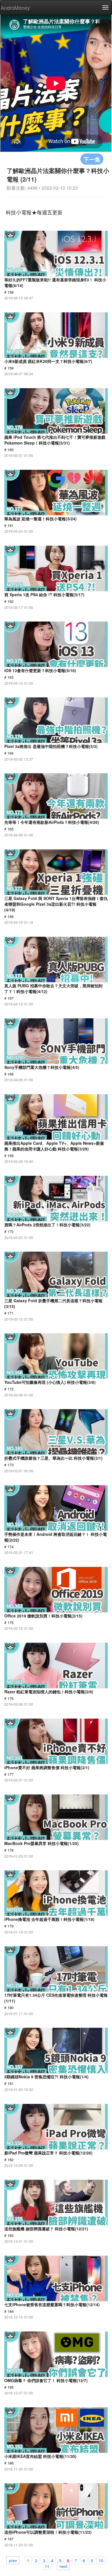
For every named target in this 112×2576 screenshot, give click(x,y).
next (63, 2566)
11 (47, 2566)
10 (101, 2560)
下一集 (92, 159)
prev (13, 2560)
